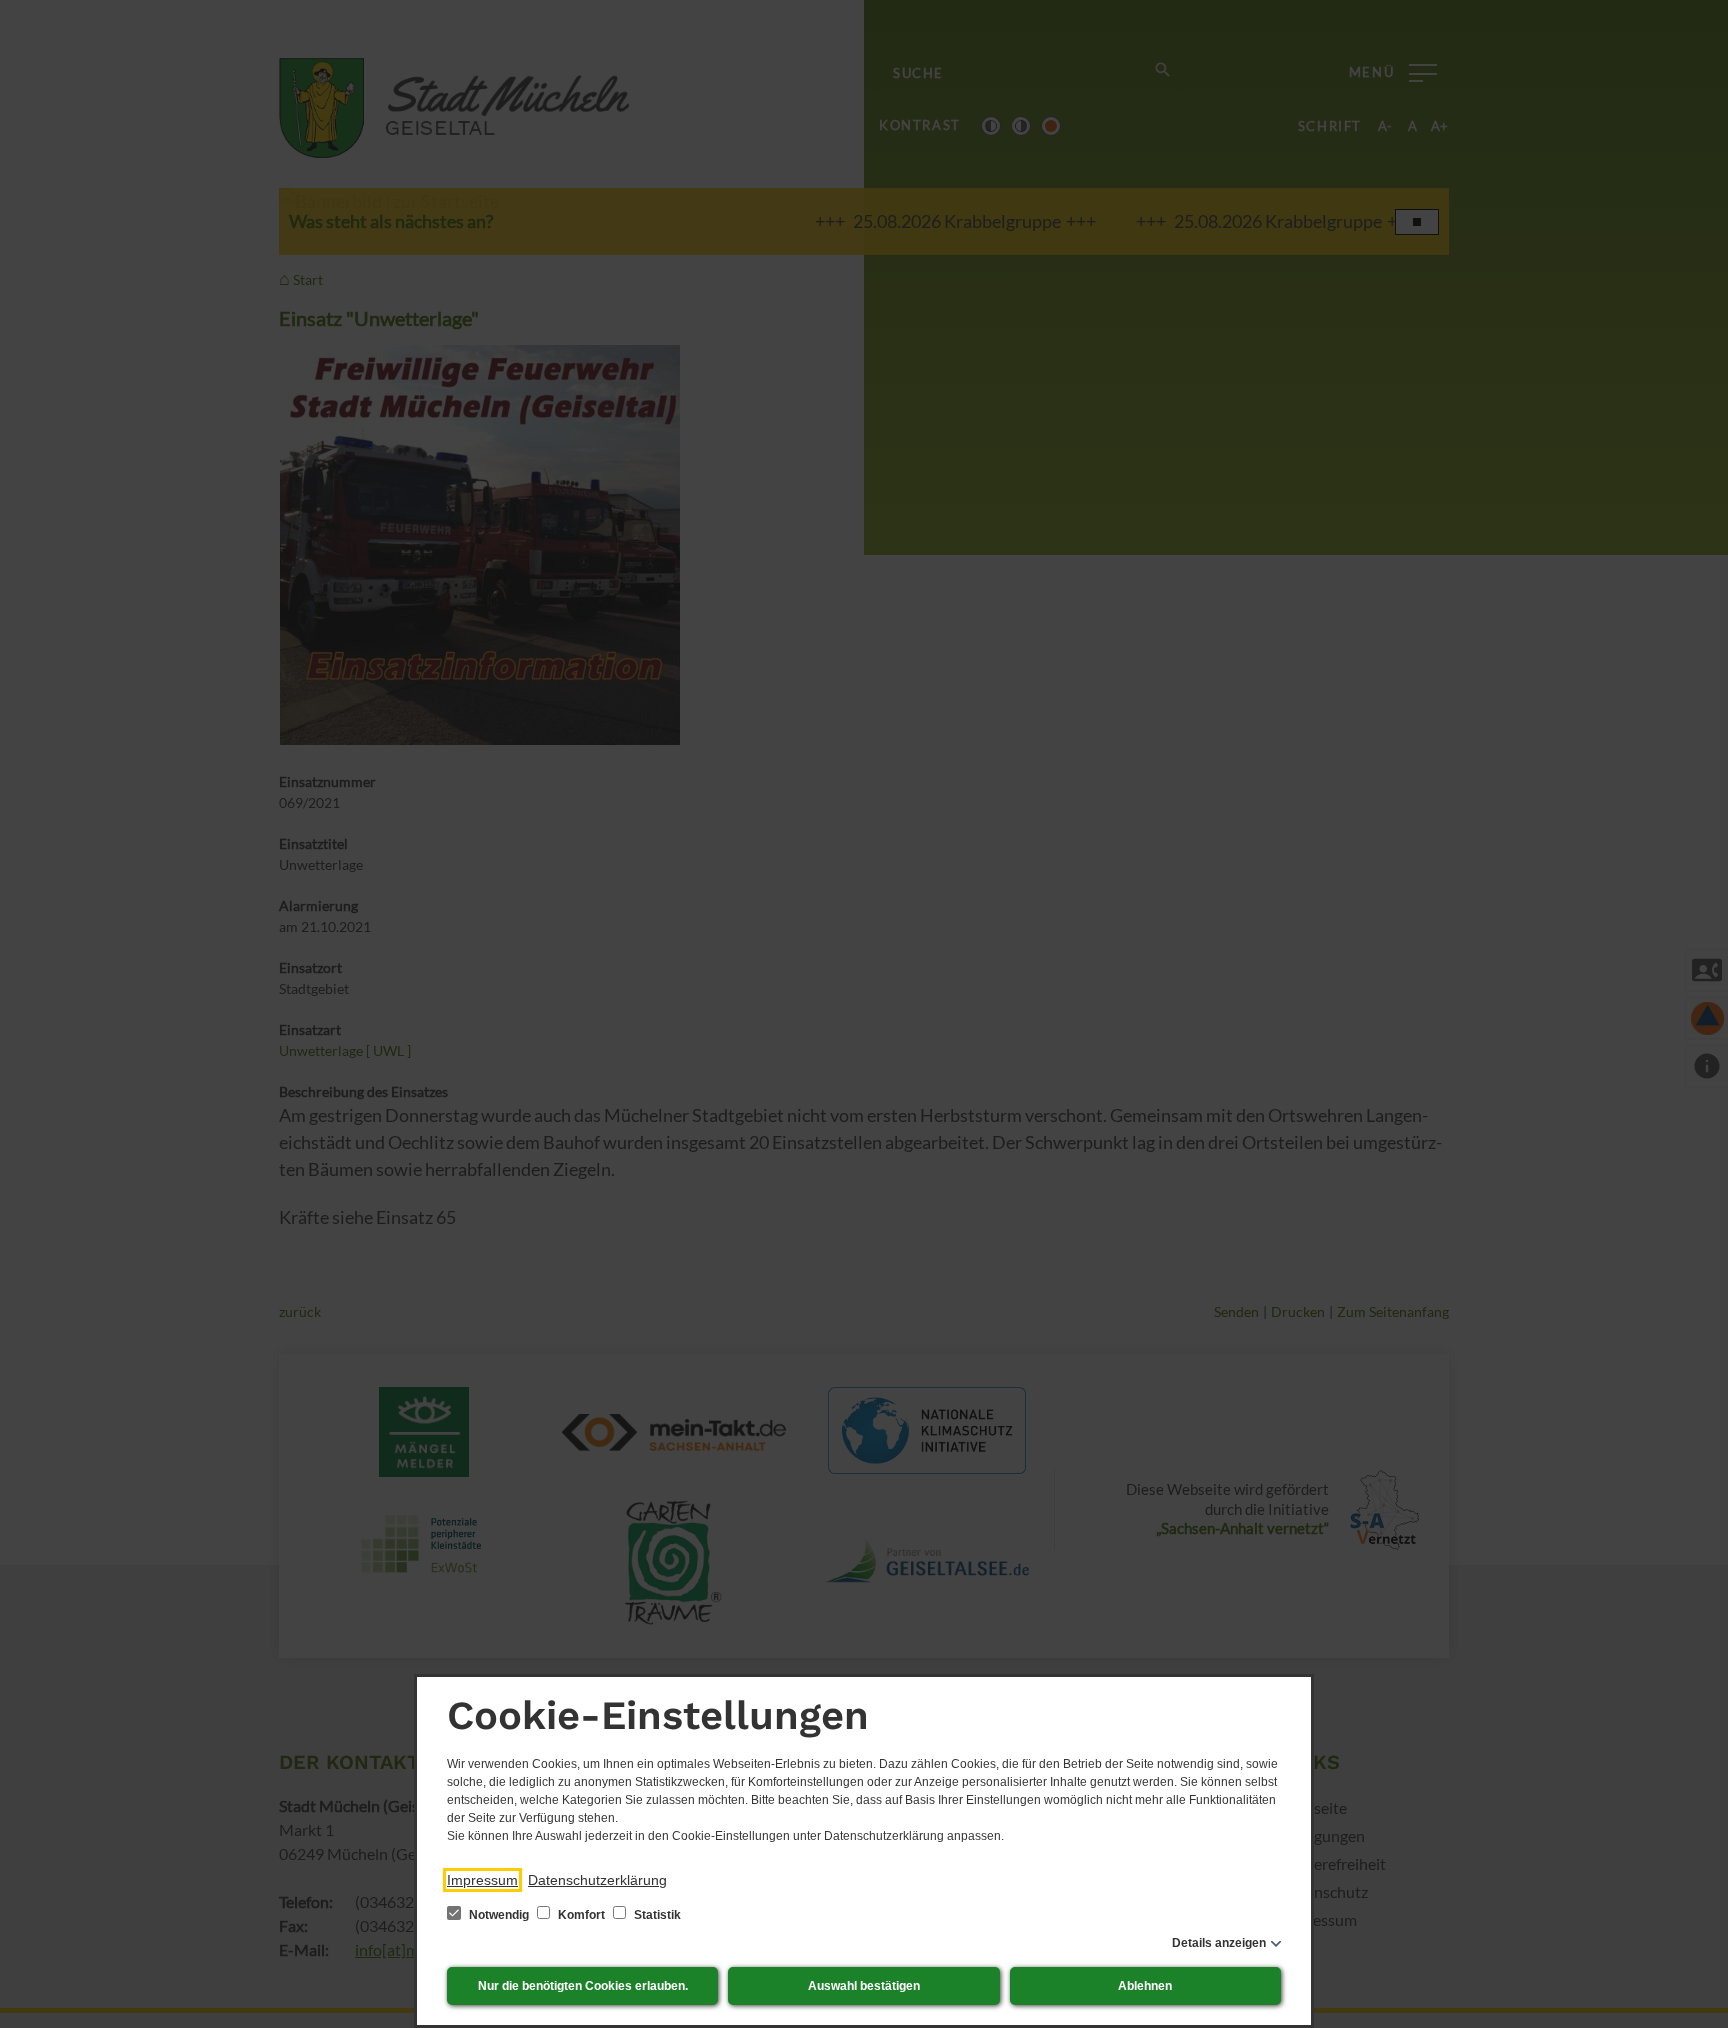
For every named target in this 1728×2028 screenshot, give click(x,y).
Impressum (482, 1880)
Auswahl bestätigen (864, 1986)
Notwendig (499, 1915)
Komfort (581, 1915)
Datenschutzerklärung (597, 1880)
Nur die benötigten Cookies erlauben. (583, 1986)
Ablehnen (1145, 1986)
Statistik (656, 1915)
